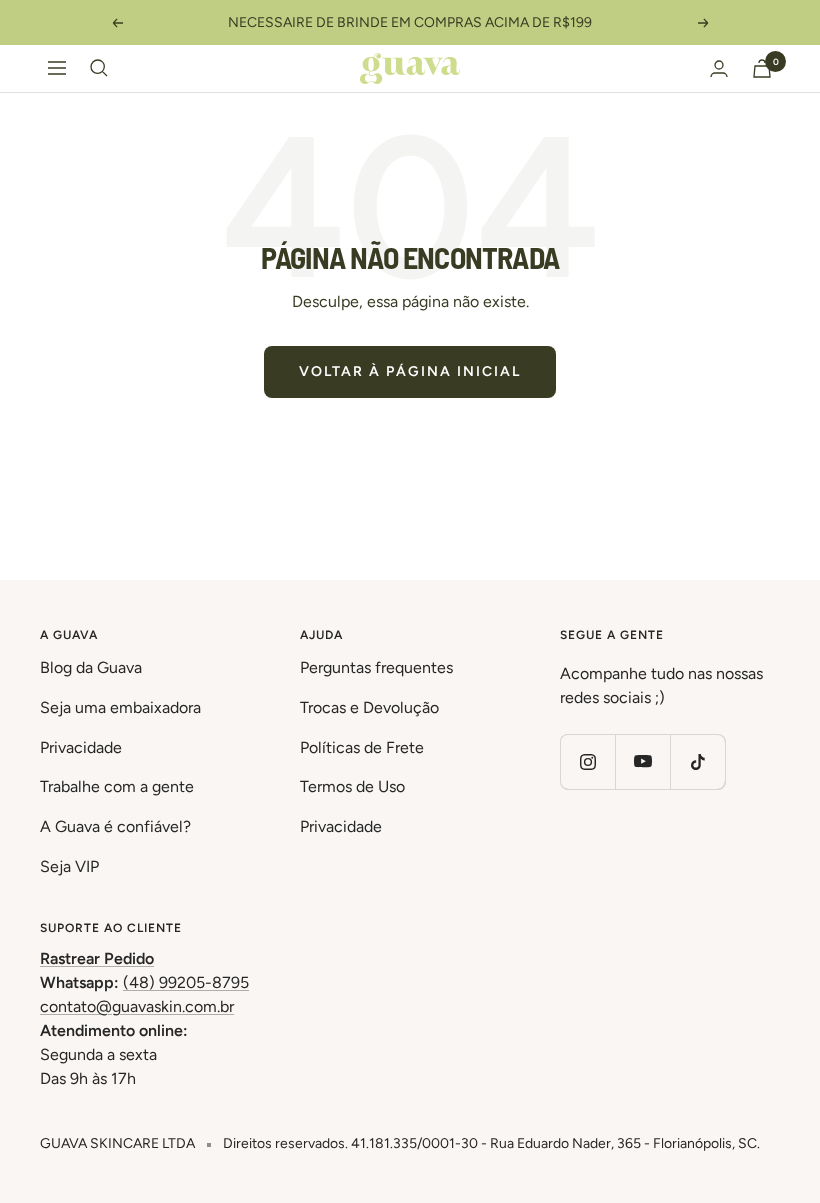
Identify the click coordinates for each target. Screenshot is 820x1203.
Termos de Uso (352, 786)
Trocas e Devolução (369, 707)
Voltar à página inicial (410, 371)
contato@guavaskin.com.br (137, 1006)
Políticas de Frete (362, 747)
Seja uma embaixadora (120, 707)
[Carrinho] (762, 68)
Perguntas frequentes (376, 667)
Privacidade (81, 747)
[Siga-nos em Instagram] (587, 761)
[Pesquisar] (99, 68)
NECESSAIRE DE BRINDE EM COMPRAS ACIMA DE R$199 (410, 22)
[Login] (719, 68)
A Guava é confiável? (115, 826)
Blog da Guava (91, 667)
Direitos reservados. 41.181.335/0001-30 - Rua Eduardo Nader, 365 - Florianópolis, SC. (491, 1143)
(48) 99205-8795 (186, 982)
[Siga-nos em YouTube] (642, 761)
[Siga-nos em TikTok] (697, 761)
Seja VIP (69, 866)
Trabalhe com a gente (117, 786)
